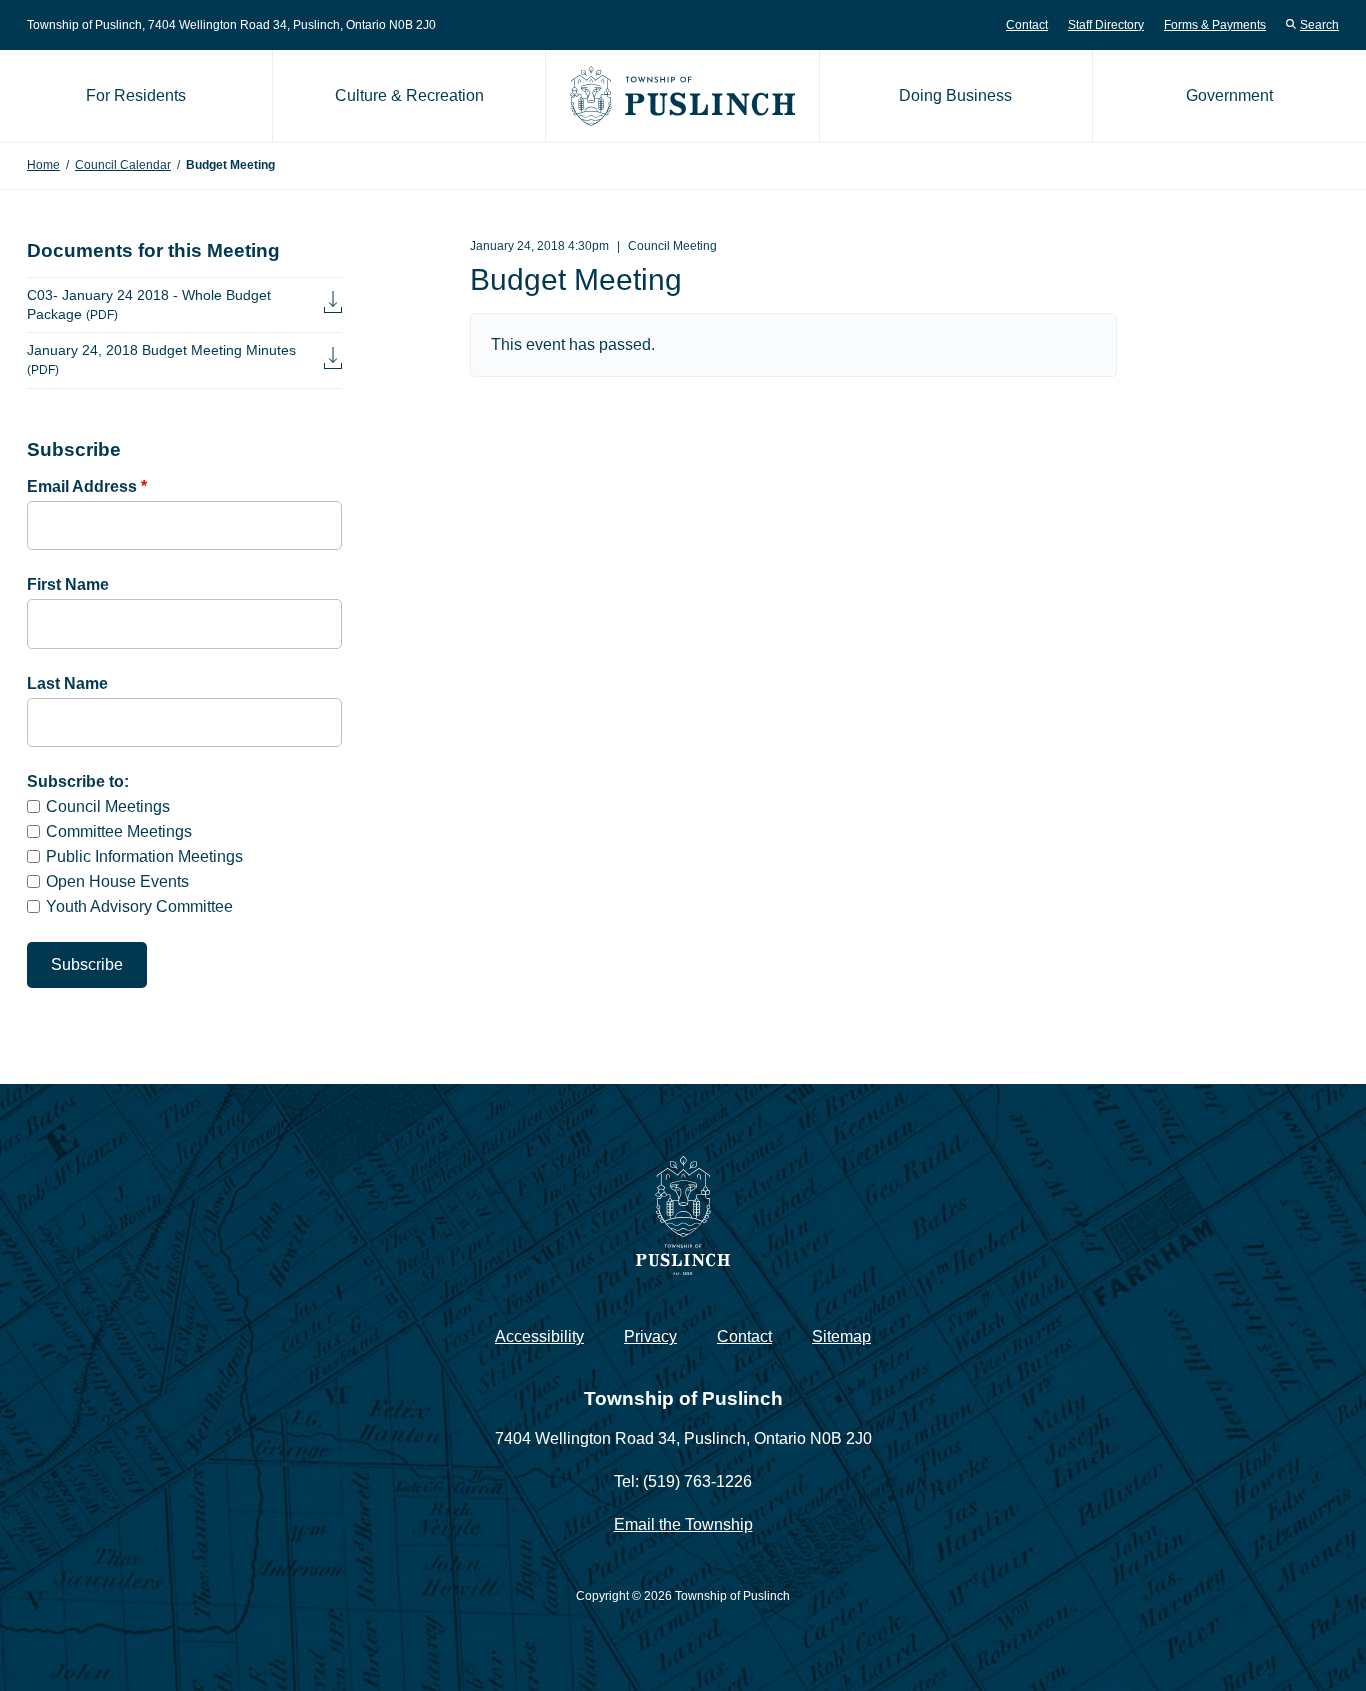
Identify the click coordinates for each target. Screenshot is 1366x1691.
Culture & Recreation (409, 95)
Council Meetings (108, 806)
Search (1319, 25)
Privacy (650, 1336)
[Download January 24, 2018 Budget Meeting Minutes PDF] (333, 360)
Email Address (87, 486)
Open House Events (117, 881)
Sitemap (841, 1336)
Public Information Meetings (144, 856)
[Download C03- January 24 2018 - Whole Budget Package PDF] (333, 304)
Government (1229, 95)
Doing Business (955, 95)
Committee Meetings (119, 831)
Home (43, 165)
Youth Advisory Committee (139, 906)
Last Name (67, 683)
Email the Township (683, 1524)
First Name (68, 584)
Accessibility (539, 1336)
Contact (1027, 25)
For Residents (136, 95)
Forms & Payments (1215, 25)
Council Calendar (123, 165)
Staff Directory (1106, 25)
